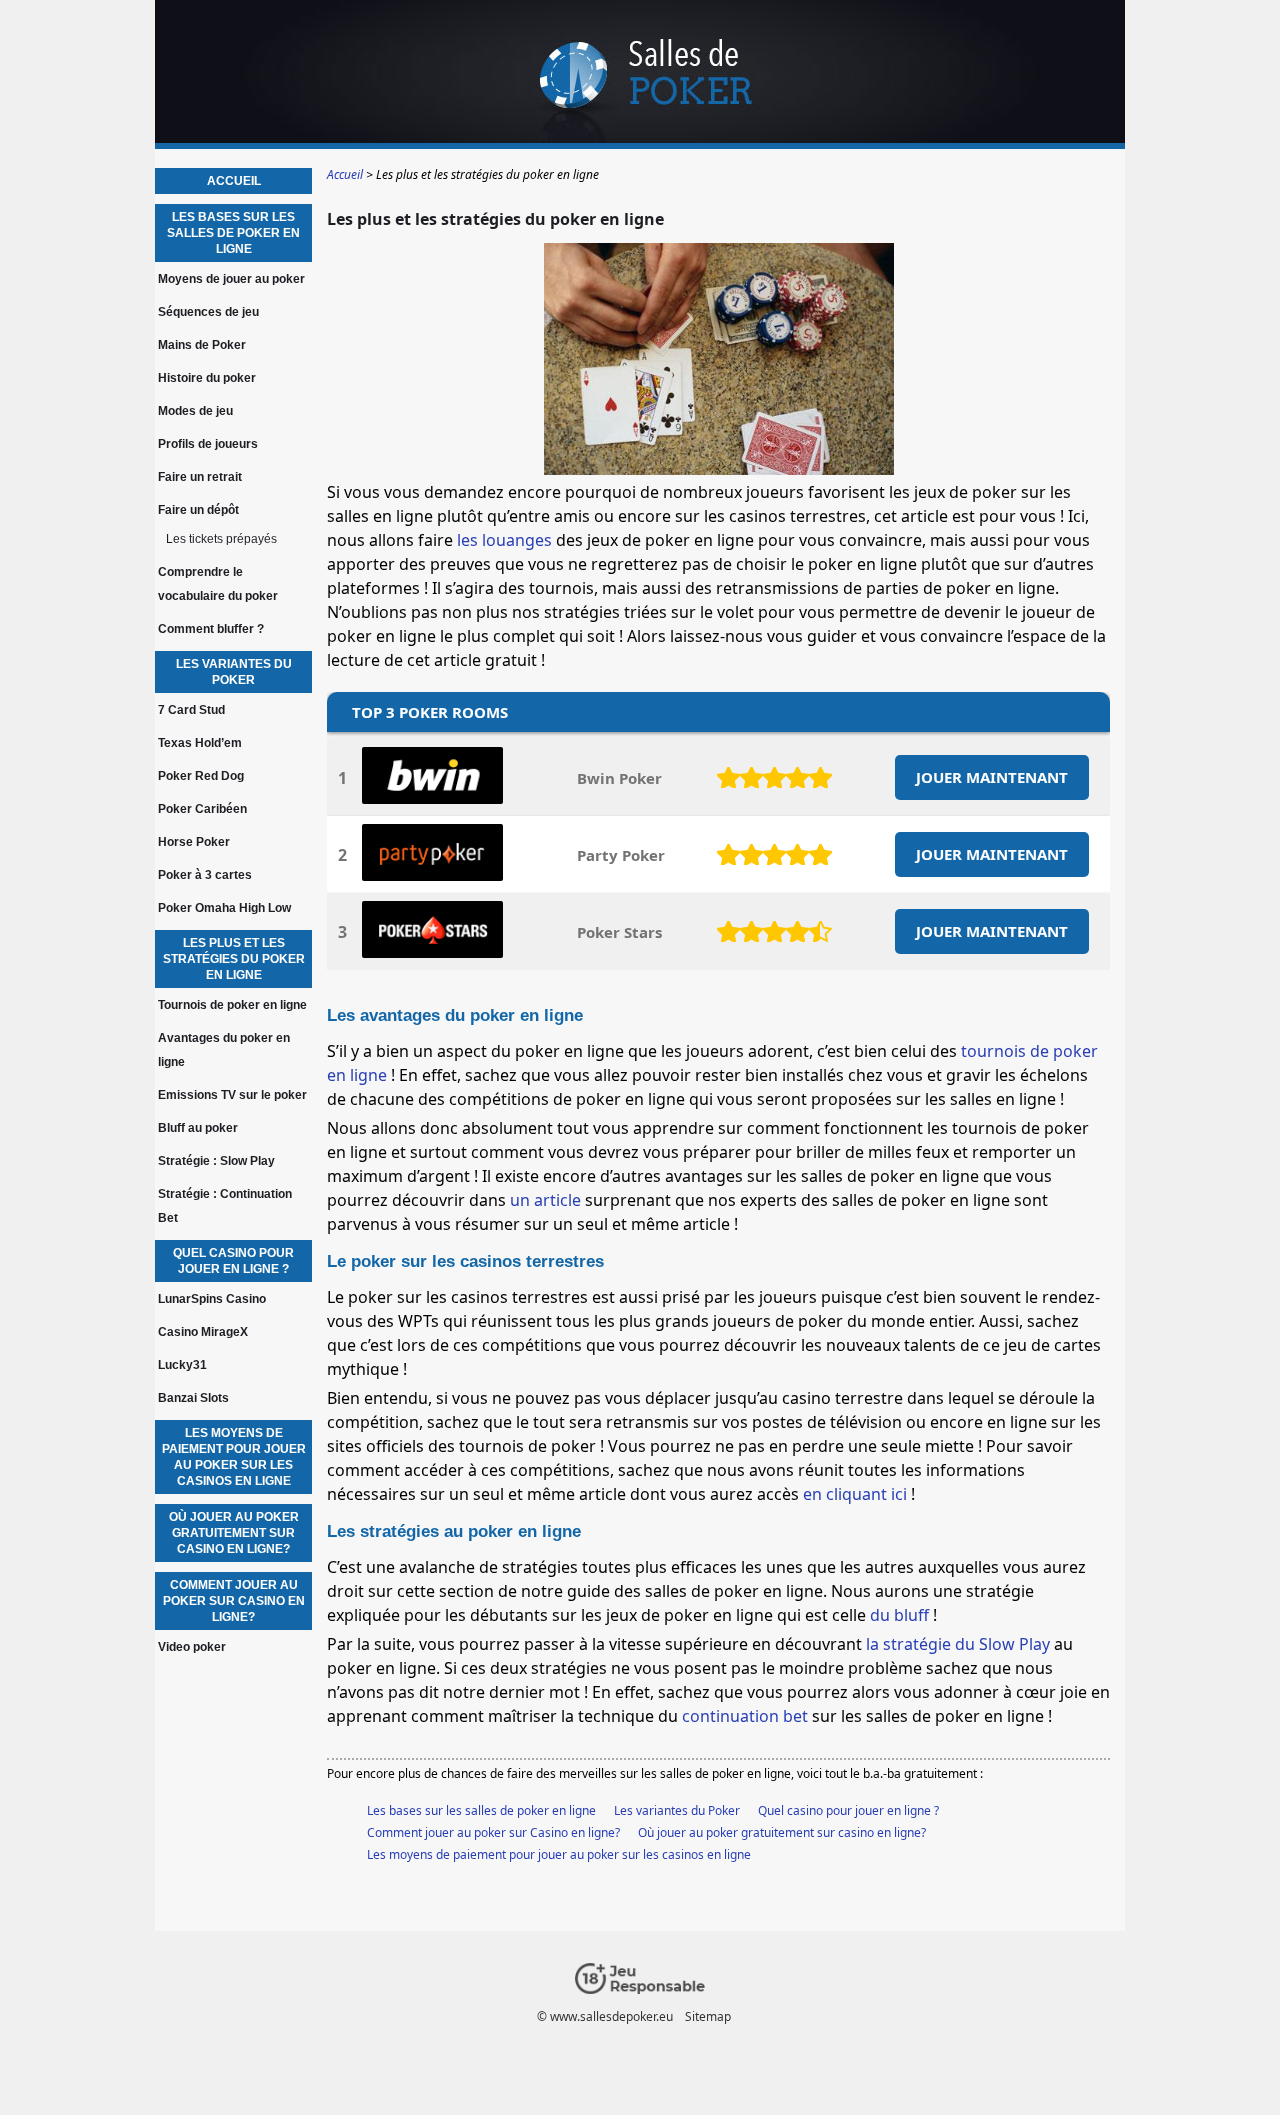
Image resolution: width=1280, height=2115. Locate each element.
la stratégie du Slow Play (958, 1644)
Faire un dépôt (198, 510)
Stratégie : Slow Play (216, 1161)
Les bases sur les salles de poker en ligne (481, 1810)
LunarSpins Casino (212, 1299)
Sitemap (708, 2016)
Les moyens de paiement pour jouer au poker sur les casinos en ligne (559, 1854)
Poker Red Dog (201, 776)
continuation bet (745, 1716)
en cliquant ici (857, 1494)
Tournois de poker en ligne (232, 1005)
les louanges (504, 540)
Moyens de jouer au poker (231, 279)
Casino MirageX (203, 1332)
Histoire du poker (207, 378)
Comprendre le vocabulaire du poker (218, 584)
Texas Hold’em (200, 743)
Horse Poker (194, 842)
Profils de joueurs (208, 444)
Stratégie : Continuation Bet (225, 1206)
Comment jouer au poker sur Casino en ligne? (493, 1832)
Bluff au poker (198, 1128)
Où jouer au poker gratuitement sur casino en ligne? (782, 1832)
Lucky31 (182, 1365)
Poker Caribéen (202, 809)
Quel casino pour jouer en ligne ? (848, 1810)
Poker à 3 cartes (205, 875)
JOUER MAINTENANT (992, 777)
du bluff (901, 1615)
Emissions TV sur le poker (232, 1095)
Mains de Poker (202, 345)
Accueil (234, 181)
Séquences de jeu (208, 312)
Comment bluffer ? (211, 629)
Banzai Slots (193, 1398)
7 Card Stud (191, 710)
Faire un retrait (200, 477)
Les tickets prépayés (221, 539)
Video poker (192, 1647)
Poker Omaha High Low (224, 908)
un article (545, 1200)
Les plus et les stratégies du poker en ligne (234, 959)
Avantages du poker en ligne (224, 1050)
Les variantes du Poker (677, 1810)
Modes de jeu (195, 411)
